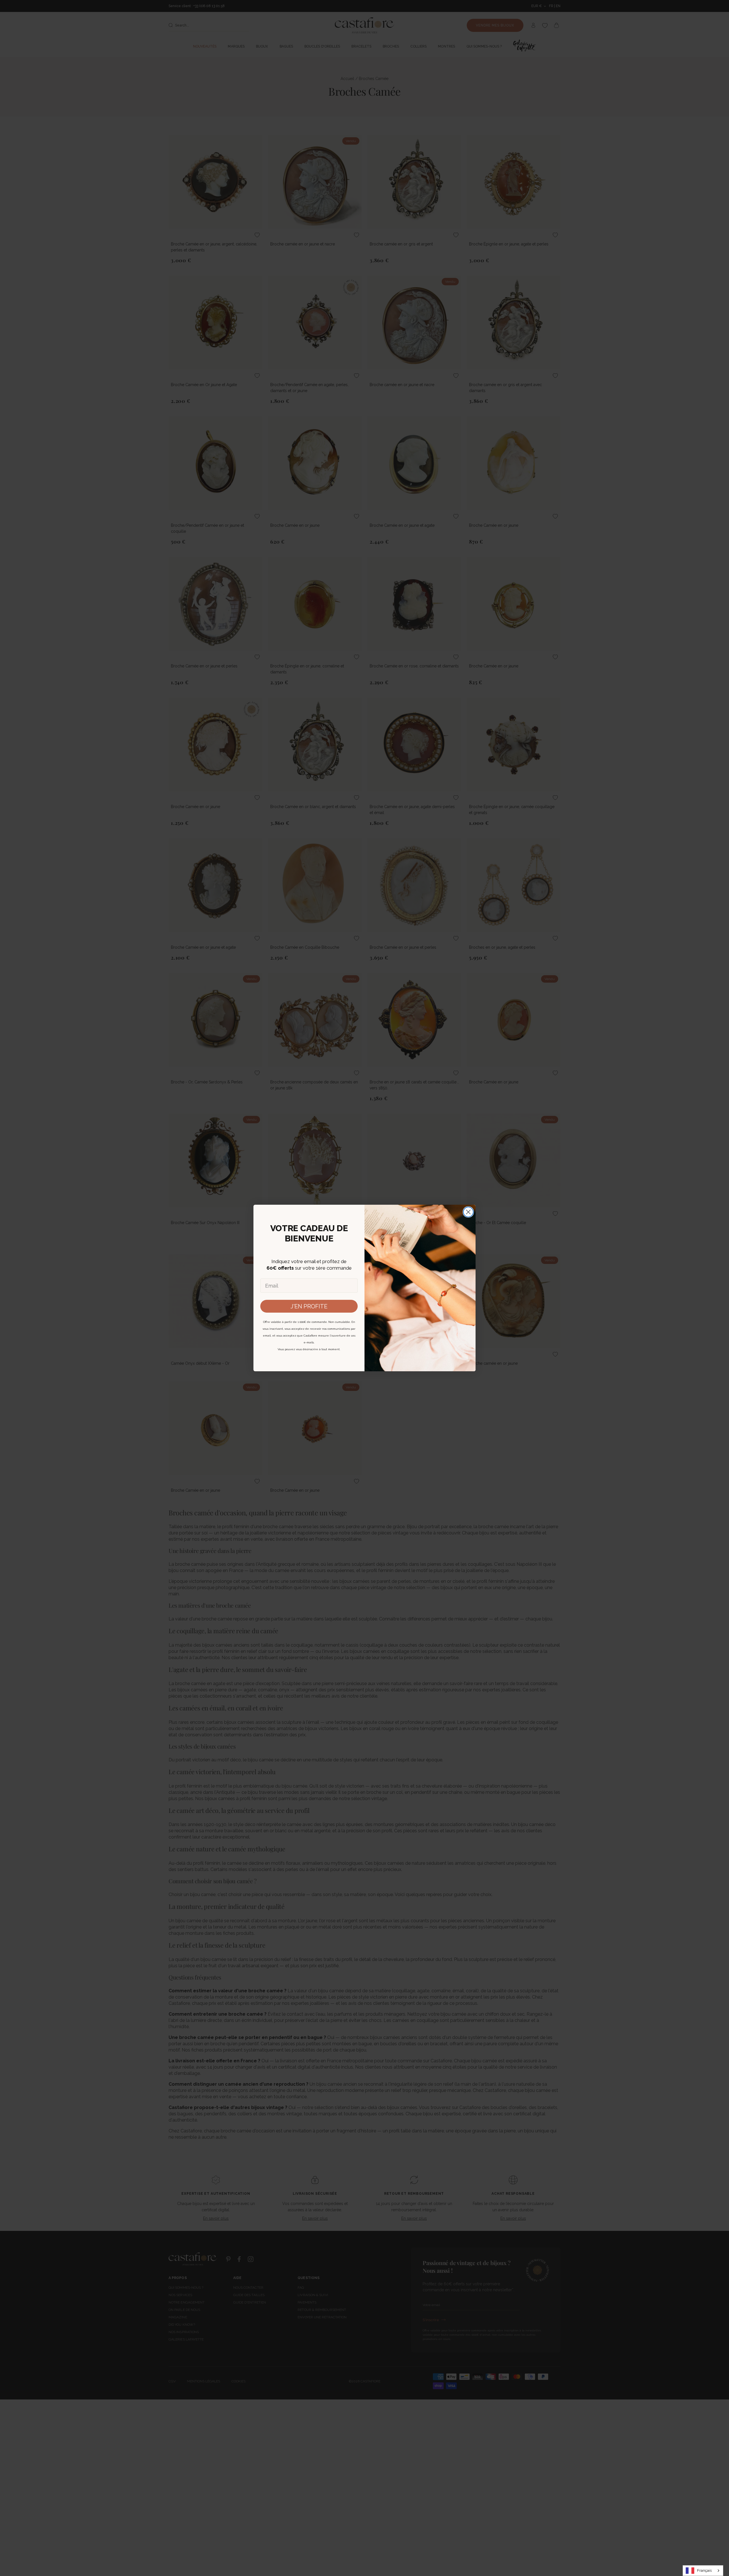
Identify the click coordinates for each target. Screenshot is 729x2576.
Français (704, 2570)
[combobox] (703, 2571)
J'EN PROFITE (309, 1306)
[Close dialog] (468, 1212)
